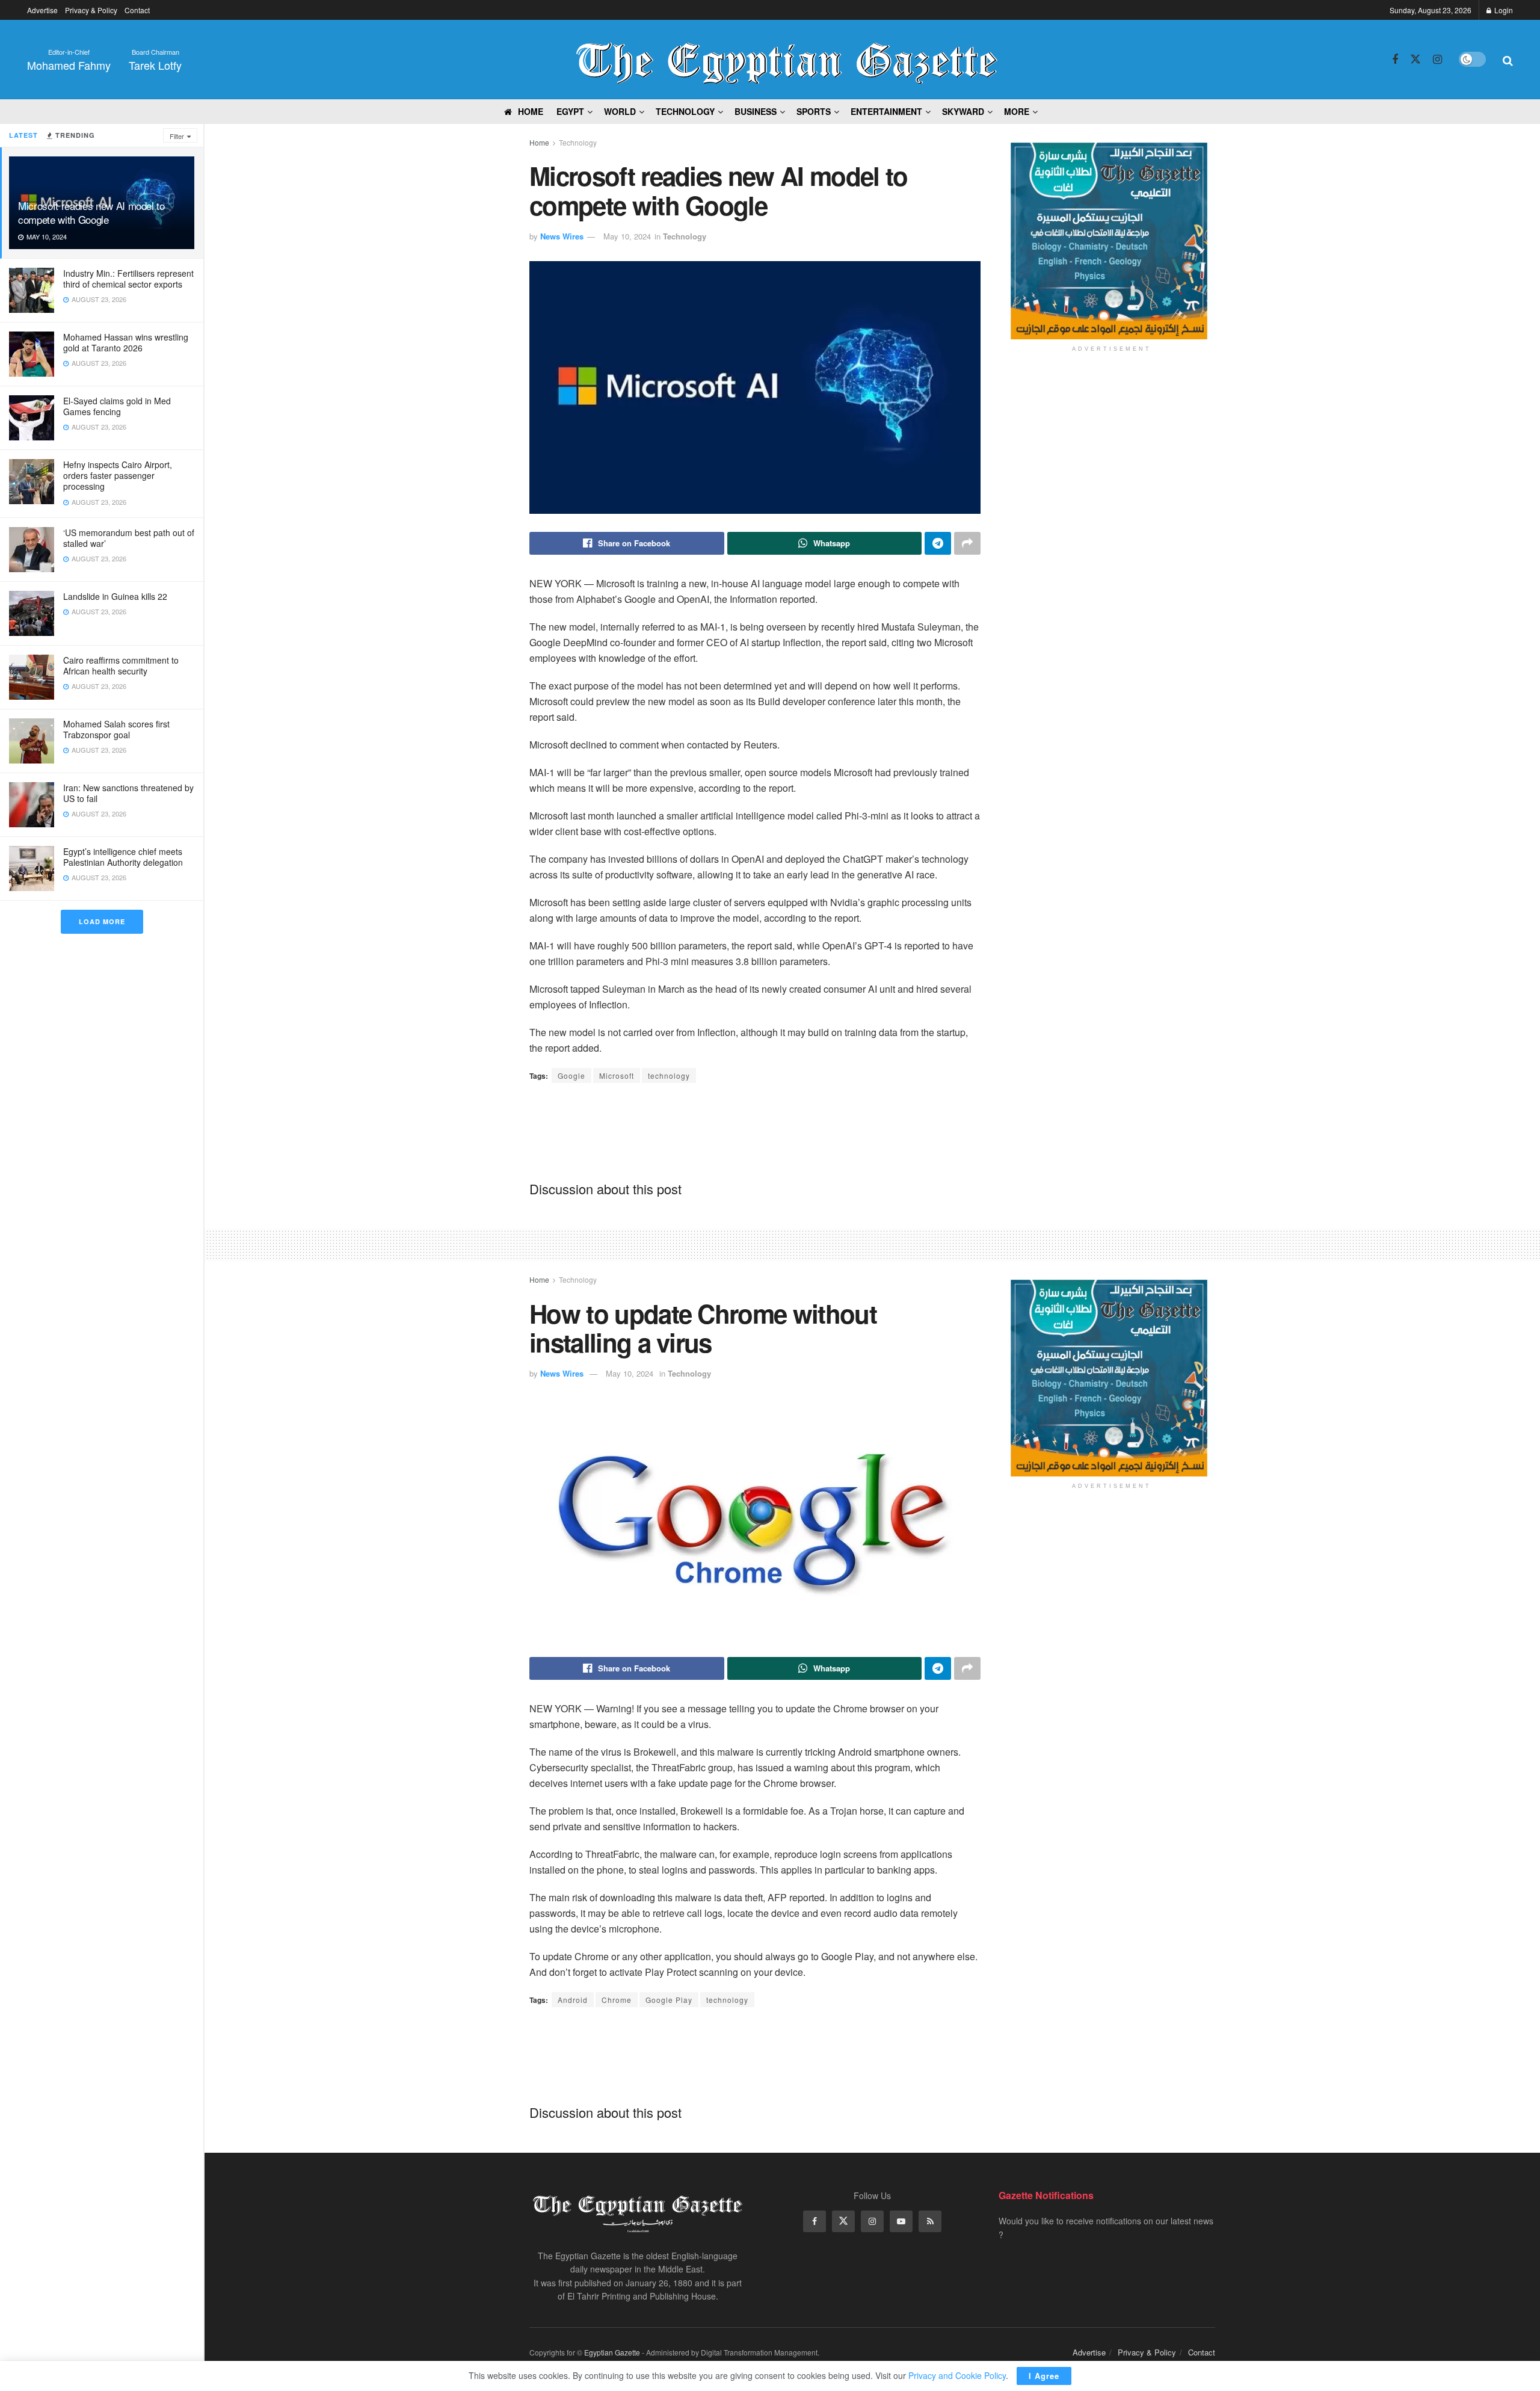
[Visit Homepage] (787, 60)
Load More (102, 921)
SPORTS (814, 111)
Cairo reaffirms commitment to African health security (121, 665)
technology (669, 1075)
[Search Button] (1508, 60)
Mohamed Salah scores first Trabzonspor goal (116, 729)
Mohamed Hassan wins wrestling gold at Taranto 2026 (126, 342)
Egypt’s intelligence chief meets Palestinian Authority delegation (123, 857)
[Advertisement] (755, 1131)
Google (571, 1075)
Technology (685, 111)
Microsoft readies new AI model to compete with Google (91, 212)
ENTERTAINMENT (886, 111)
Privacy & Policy (91, 10)
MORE (1017, 111)
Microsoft (617, 1075)
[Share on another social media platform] (967, 543)
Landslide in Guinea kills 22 (115, 596)
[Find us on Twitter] (1415, 59)
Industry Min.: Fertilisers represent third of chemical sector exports (128, 279)
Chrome (617, 2000)
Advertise (42, 10)
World (620, 111)
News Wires (562, 236)
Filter (177, 136)
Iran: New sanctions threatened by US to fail (128, 793)
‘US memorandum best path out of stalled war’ (129, 538)
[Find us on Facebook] (1395, 60)
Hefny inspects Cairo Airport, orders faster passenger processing (118, 475)
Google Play (669, 2000)
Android (573, 2000)
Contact (137, 10)
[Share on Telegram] (938, 543)
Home (539, 142)
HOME (531, 111)
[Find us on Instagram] (1437, 60)
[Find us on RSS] (930, 2221)
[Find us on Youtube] (901, 2221)
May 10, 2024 (627, 236)
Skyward (963, 111)
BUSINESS (756, 111)
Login (1503, 10)
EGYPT (570, 111)
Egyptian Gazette (612, 2352)
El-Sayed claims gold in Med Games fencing (117, 406)
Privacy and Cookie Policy (957, 2375)
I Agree (1044, 2376)
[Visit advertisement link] (1111, 241)
